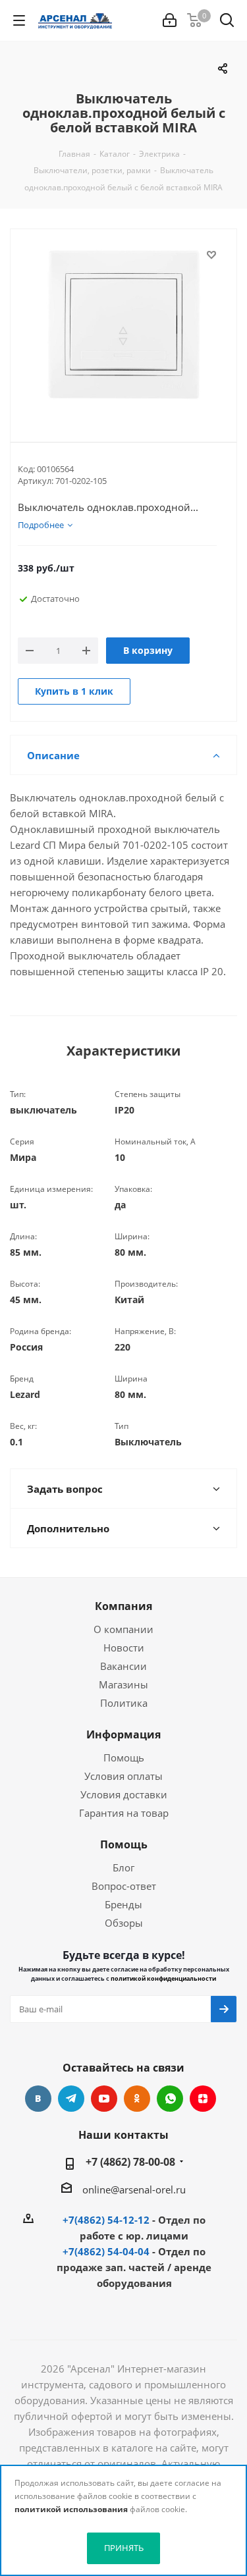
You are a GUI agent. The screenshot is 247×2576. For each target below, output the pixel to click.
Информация (123, 1734)
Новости (124, 1648)
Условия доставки (124, 1794)
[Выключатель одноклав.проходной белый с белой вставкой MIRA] (123, 325)
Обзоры (124, 1923)
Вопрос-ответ (124, 1886)
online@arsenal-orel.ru (134, 2189)
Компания (123, 1606)
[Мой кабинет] (170, 20)
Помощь (124, 1758)
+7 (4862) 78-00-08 (130, 2162)
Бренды (123, 1904)
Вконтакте (38, 2099)
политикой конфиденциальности (163, 1978)
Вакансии (123, 1666)
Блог (123, 1867)
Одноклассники (137, 2099)
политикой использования (71, 2509)
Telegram (71, 2099)
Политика (124, 1703)
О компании (123, 1629)
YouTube (104, 2099)
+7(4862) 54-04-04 (106, 2251)
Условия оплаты (123, 1776)
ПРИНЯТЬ (124, 2548)
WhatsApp (170, 2099)
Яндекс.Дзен (203, 2099)
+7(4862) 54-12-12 (106, 2220)
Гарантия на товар (124, 1813)
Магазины (123, 1684)
